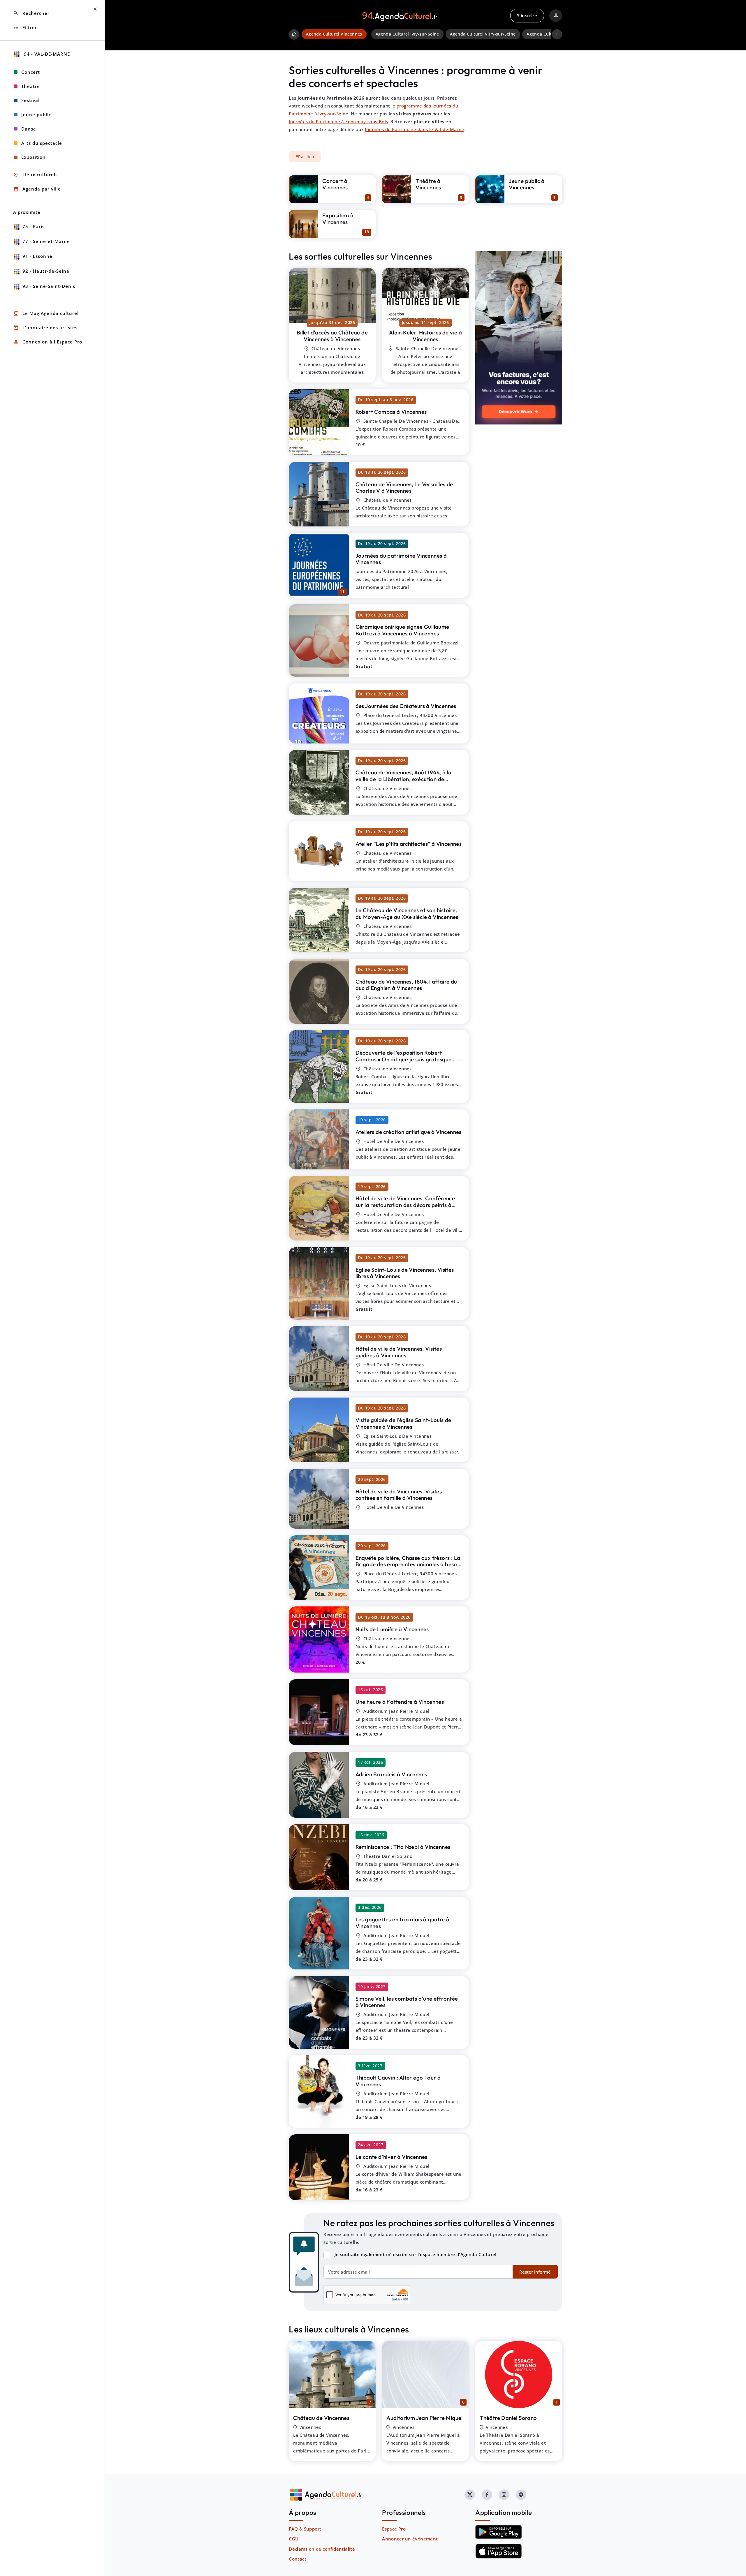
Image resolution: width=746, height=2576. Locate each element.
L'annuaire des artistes (45, 328)
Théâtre (31, 86)
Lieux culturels (35, 175)
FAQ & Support (305, 2529)
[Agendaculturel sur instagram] (504, 2495)
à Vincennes (332, 336)
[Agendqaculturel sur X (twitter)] (470, 2495)
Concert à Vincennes (335, 184)
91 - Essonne (37, 256)
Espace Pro (394, 2529)
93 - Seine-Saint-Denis (49, 286)
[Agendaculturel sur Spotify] (521, 2495)
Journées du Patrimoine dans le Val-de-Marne (414, 129)
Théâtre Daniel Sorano (508, 2418)
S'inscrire (527, 15)
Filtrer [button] (25, 28)
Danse (29, 129)
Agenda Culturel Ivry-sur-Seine (407, 34)
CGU (294, 2539)
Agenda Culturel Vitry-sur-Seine (483, 34)
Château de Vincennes (321, 2418)
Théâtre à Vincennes (428, 184)
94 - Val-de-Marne (46, 54)
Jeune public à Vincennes (527, 184)
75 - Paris (34, 226)
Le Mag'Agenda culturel (46, 314)
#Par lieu (305, 157)
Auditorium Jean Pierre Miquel (425, 2418)
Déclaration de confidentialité (322, 2549)
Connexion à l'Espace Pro (48, 342)
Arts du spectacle (42, 143)
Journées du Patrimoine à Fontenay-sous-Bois (338, 121)
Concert (31, 72)
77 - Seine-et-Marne (46, 241)
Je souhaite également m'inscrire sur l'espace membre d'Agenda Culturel (416, 2254)
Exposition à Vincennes (338, 219)
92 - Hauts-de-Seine (46, 271)
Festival (30, 100)
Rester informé (535, 2272)
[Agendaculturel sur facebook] (487, 2495)
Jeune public (36, 114)
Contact (298, 2559)
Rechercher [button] (31, 13)
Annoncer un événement (410, 2539)
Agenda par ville (37, 189)
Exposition (34, 157)
